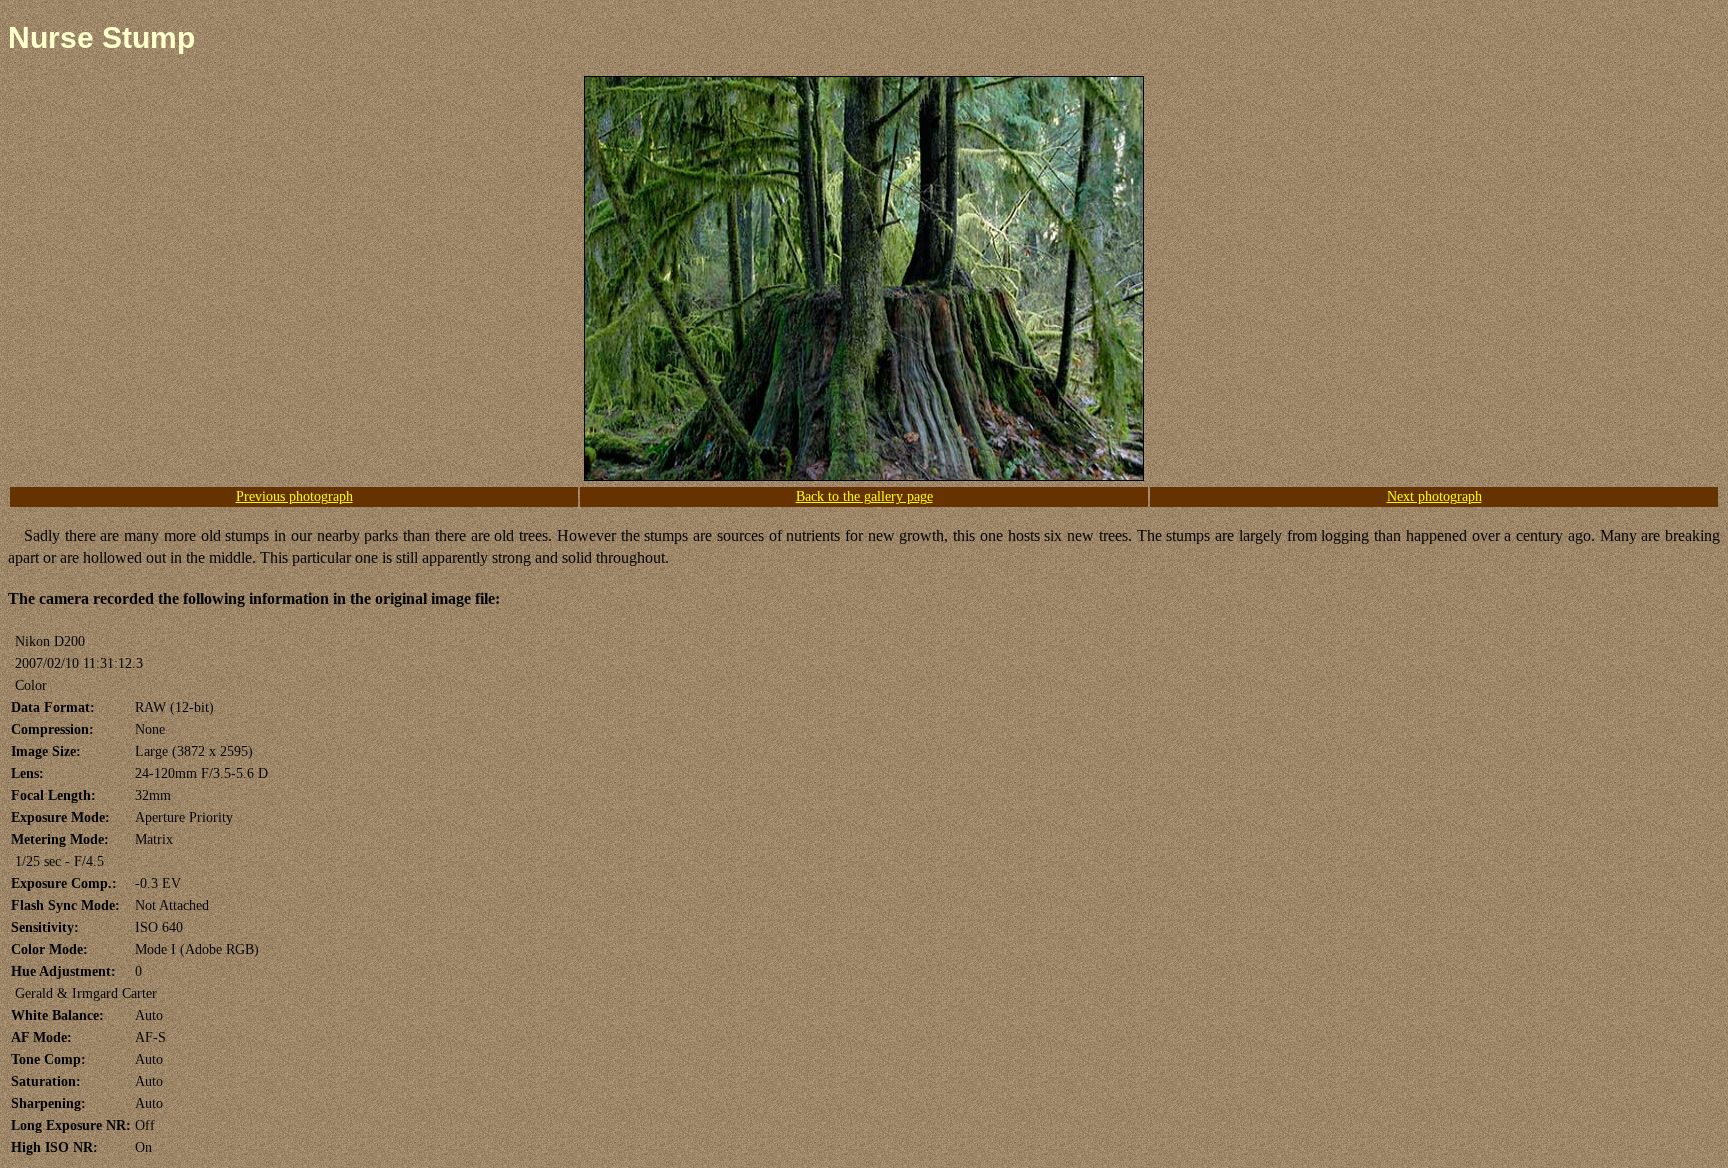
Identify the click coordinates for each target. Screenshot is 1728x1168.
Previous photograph (294, 496)
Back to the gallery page (864, 496)
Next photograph (1434, 496)
